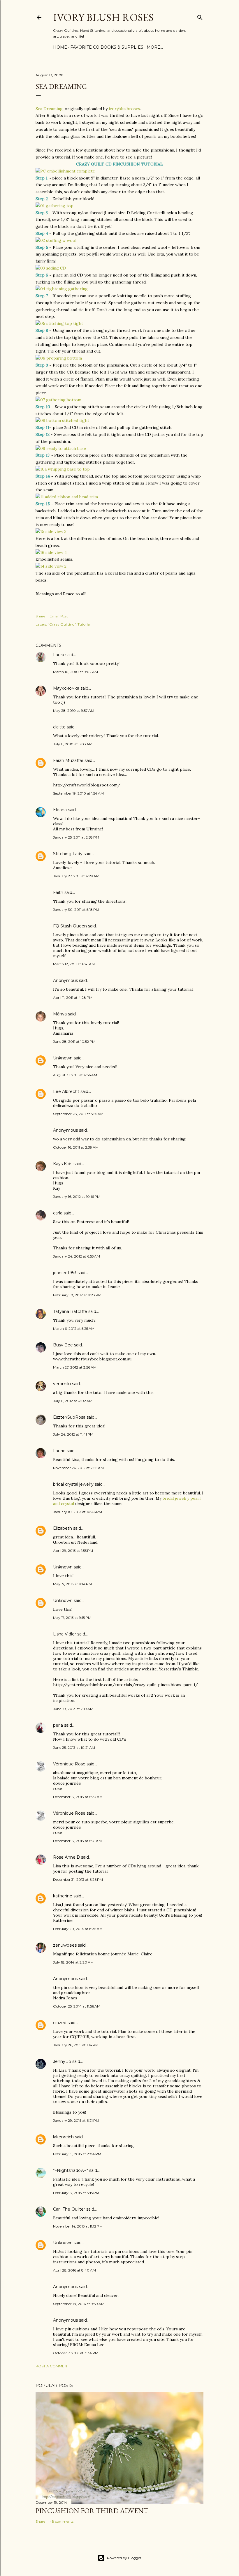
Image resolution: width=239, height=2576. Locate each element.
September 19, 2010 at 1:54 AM (78, 793)
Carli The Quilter (69, 2209)
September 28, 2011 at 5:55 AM (78, 1114)
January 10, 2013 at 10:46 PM (78, 1512)
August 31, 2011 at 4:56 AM (75, 1075)
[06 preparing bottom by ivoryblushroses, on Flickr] (59, 358)
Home (60, 47)
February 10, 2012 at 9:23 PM (77, 1295)
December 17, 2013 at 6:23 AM (78, 1797)
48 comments (61, 2521)
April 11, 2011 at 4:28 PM (73, 998)
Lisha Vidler (65, 1634)
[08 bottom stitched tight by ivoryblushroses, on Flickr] (62, 420)
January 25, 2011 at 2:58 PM (76, 837)
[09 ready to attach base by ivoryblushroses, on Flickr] (61, 448)
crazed (60, 2023)
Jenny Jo (62, 2061)
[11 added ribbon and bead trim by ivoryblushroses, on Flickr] (67, 497)
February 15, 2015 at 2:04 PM (77, 2154)
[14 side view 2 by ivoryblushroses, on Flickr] (51, 566)
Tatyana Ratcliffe (70, 1311)
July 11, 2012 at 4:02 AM (73, 1401)
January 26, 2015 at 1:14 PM (76, 2045)
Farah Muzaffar (68, 760)
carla (58, 1213)
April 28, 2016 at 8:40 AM (74, 2270)
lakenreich (63, 2137)
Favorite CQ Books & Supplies (107, 47)
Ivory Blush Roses (103, 17)
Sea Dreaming (49, 109)
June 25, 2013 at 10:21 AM (74, 1747)
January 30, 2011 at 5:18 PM (76, 910)
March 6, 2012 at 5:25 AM (74, 1329)
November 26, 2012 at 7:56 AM (78, 1468)
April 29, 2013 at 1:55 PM (73, 1551)
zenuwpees (65, 1945)
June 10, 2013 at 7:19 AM (73, 1709)
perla (58, 1725)
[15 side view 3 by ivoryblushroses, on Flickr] (51, 531)
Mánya (60, 1014)
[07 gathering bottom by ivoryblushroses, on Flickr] (58, 400)
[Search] (200, 16)
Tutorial (84, 624)
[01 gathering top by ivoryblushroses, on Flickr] (55, 206)
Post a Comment (52, 2366)
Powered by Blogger (124, 2558)
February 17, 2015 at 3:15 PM (76, 2193)
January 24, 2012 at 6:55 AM (77, 1256)
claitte (59, 727)
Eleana (60, 810)
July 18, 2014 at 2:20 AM (73, 1962)
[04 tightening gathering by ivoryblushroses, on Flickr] (62, 289)
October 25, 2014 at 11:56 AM (77, 2006)
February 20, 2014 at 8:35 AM (78, 1929)
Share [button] (40, 616)
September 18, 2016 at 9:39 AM (79, 2304)
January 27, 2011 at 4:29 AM (76, 876)
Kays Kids (63, 1164)
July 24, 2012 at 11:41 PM (73, 1434)
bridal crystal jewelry (73, 1484)
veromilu (62, 1384)
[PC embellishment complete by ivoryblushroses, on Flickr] (65, 171)
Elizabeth (63, 1528)
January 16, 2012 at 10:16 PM (77, 1197)
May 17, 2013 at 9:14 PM (72, 1584)
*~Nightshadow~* (71, 2170)
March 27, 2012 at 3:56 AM (75, 1367)
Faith (58, 892)
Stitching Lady (68, 854)
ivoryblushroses (124, 109)
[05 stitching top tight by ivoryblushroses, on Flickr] (59, 323)
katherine (63, 1896)
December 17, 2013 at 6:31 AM (77, 1841)
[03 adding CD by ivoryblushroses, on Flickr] (51, 268)
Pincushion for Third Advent (92, 2511)
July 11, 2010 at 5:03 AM (73, 744)
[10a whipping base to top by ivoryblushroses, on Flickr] (63, 469)
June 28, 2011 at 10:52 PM (74, 1042)
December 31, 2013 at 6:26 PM (78, 1879)
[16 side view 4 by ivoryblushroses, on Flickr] (51, 552)
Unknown (63, 1058)
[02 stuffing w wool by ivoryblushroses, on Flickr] (56, 240)
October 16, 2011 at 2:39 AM (76, 1147)
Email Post (59, 616)
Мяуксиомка (66, 688)
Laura (59, 655)
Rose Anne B (66, 1857)
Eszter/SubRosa (69, 1417)
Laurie (59, 1451)
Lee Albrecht (66, 1091)
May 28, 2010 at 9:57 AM (74, 711)
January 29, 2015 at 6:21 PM (76, 2120)
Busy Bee (63, 1345)
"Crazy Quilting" (62, 624)
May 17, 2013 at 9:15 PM (72, 1618)
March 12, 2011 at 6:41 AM (74, 964)
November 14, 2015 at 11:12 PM (78, 2226)
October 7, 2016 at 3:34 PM (76, 2353)
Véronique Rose (69, 1764)
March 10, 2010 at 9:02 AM (75, 672)
